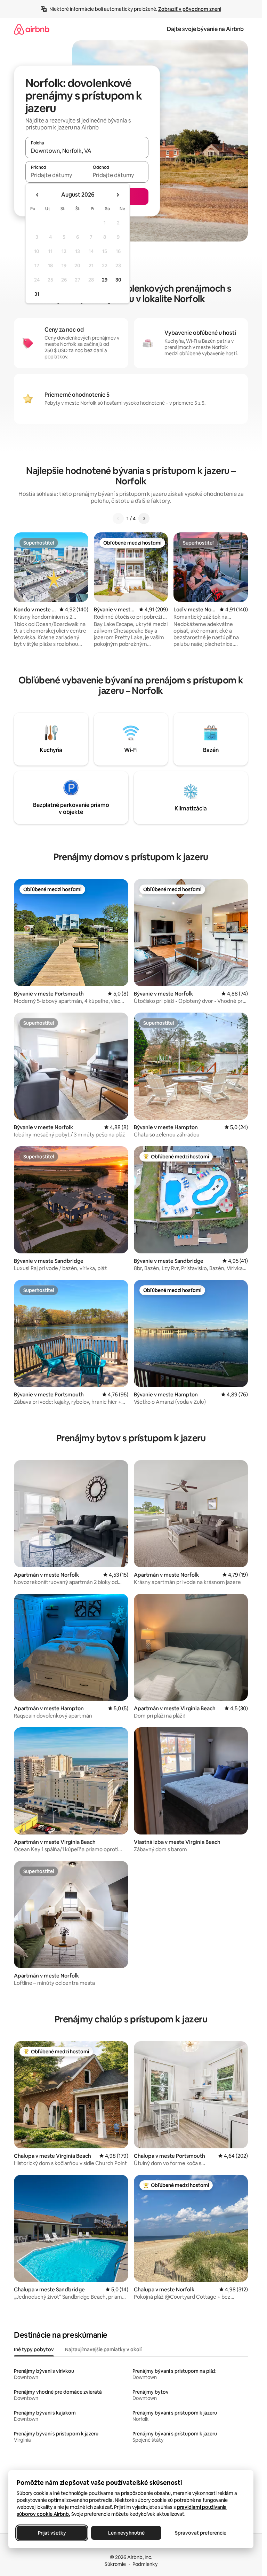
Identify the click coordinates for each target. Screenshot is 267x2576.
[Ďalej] (144, 518)
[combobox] (87, 151)
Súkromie (115, 2564)
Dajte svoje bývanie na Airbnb (205, 29)
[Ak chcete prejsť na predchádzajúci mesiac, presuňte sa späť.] (38, 195)
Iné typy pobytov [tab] (34, 2349)
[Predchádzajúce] (118, 518)
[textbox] (56, 175)
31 (37, 294)
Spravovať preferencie (201, 2533)
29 (105, 280)
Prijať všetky (52, 2533)
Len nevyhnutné (126, 2533)
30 (118, 280)
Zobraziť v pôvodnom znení (190, 9)
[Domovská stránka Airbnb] (32, 29)
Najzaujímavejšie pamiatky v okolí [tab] (103, 2349)
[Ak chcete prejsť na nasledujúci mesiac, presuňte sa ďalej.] (118, 195)
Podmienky (145, 2564)
